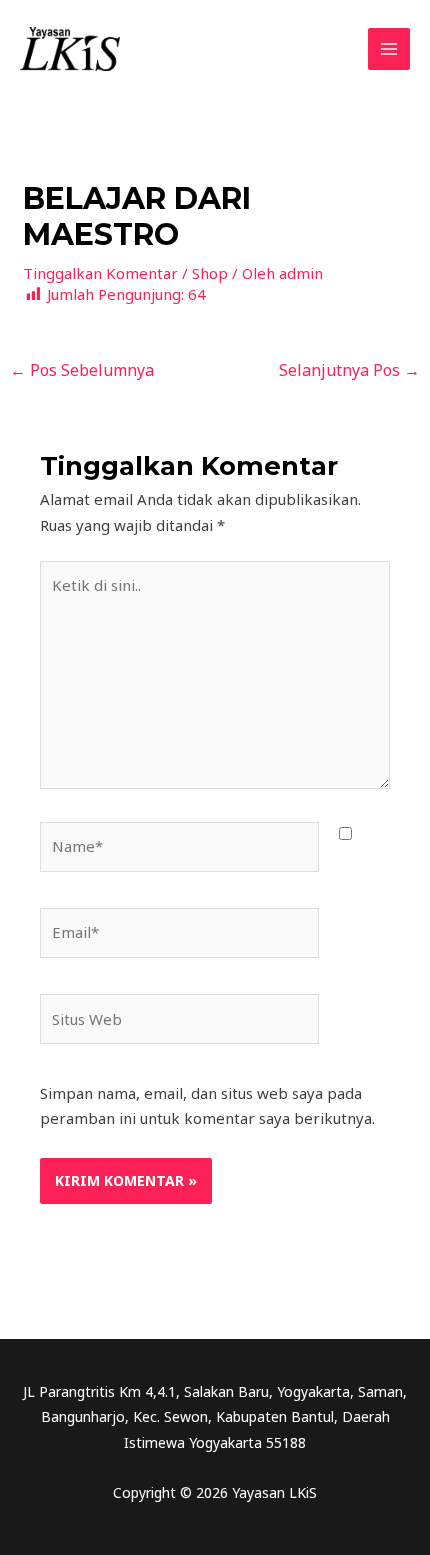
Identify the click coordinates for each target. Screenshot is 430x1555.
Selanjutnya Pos (349, 370)
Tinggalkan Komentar (100, 273)
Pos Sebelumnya (82, 370)
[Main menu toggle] (389, 49)
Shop (210, 273)
